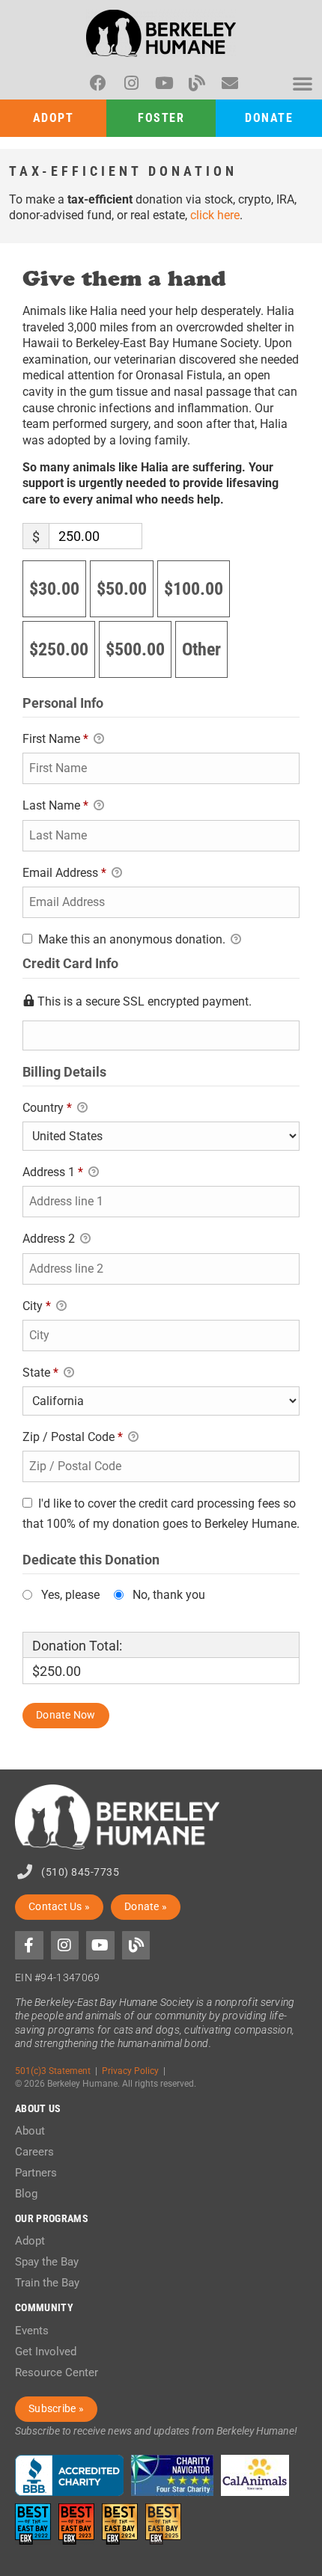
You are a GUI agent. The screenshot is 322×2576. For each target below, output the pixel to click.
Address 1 (53, 1172)
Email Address (64, 873)
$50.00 (122, 589)
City (37, 1306)
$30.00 (54, 589)
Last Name (55, 805)
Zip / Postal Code (73, 1437)
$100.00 (194, 589)
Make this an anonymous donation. (132, 939)
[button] (303, 83)
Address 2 (50, 1239)
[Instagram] (131, 83)
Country (47, 1108)
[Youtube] (164, 83)
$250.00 (59, 649)
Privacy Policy (130, 2071)
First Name (55, 739)
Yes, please (70, 1595)
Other (201, 649)
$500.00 (135, 649)
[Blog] (197, 83)
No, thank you (169, 1595)
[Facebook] (98, 83)
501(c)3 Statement (53, 2071)
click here (215, 215)
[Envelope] (230, 83)
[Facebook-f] (29, 1945)
